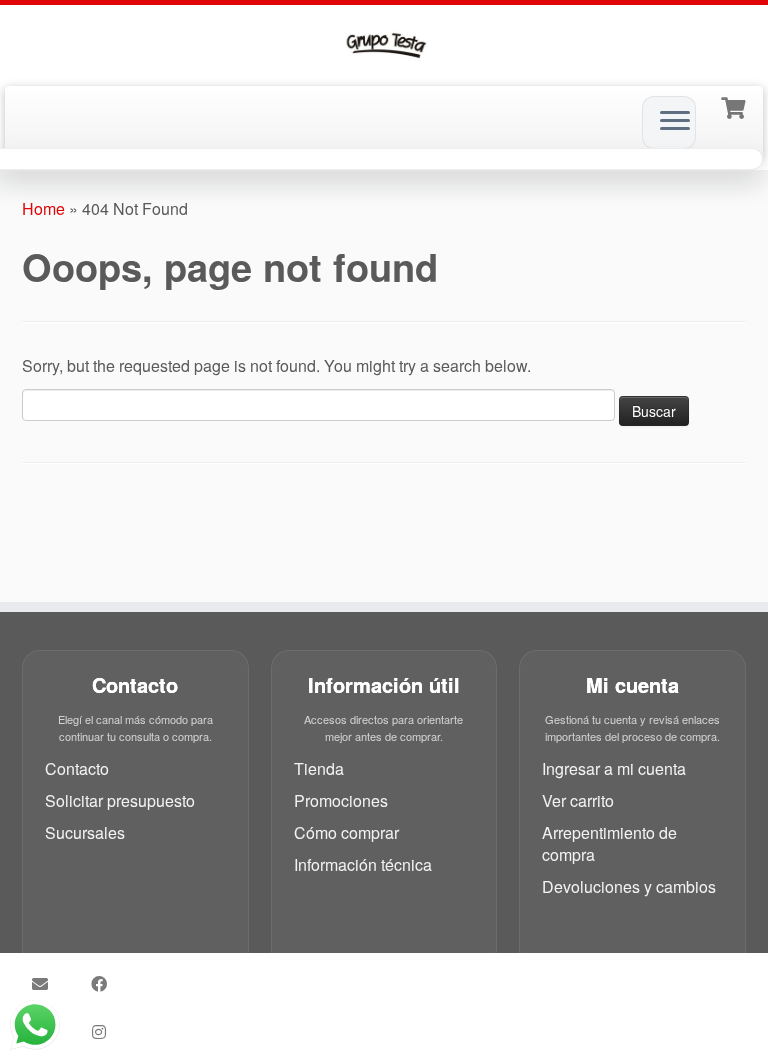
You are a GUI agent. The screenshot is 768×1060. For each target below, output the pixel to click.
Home (43, 208)
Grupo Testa (361, 976)
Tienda (319, 768)
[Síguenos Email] (46, 984)
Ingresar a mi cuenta (614, 768)
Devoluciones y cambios (629, 886)
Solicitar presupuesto (120, 800)
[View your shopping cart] (735, 106)
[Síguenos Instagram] (105, 1032)
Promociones (341, 800)
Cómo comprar (346, 832)
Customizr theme (425, 999)
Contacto (77, 768)
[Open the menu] (675, 123)
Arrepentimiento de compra (609, 843)
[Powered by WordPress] (469, 972)
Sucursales (85, 832)
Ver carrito (578, 800)
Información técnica (363, 864)
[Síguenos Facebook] (105, 984)
